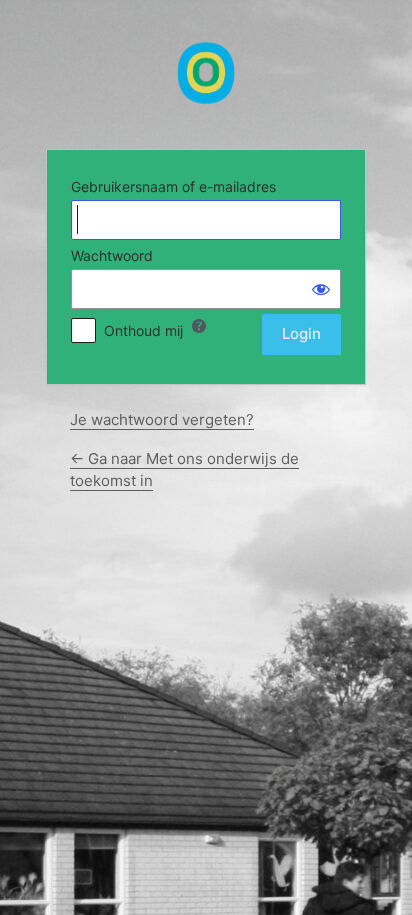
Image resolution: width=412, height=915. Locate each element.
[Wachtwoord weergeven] (321, 289)
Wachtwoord (112, 255)
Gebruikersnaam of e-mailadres (173, 186)
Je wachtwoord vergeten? (162, 419)
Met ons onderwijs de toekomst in (206, 73)
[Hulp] (199, 326)
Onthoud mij (143, 330)
